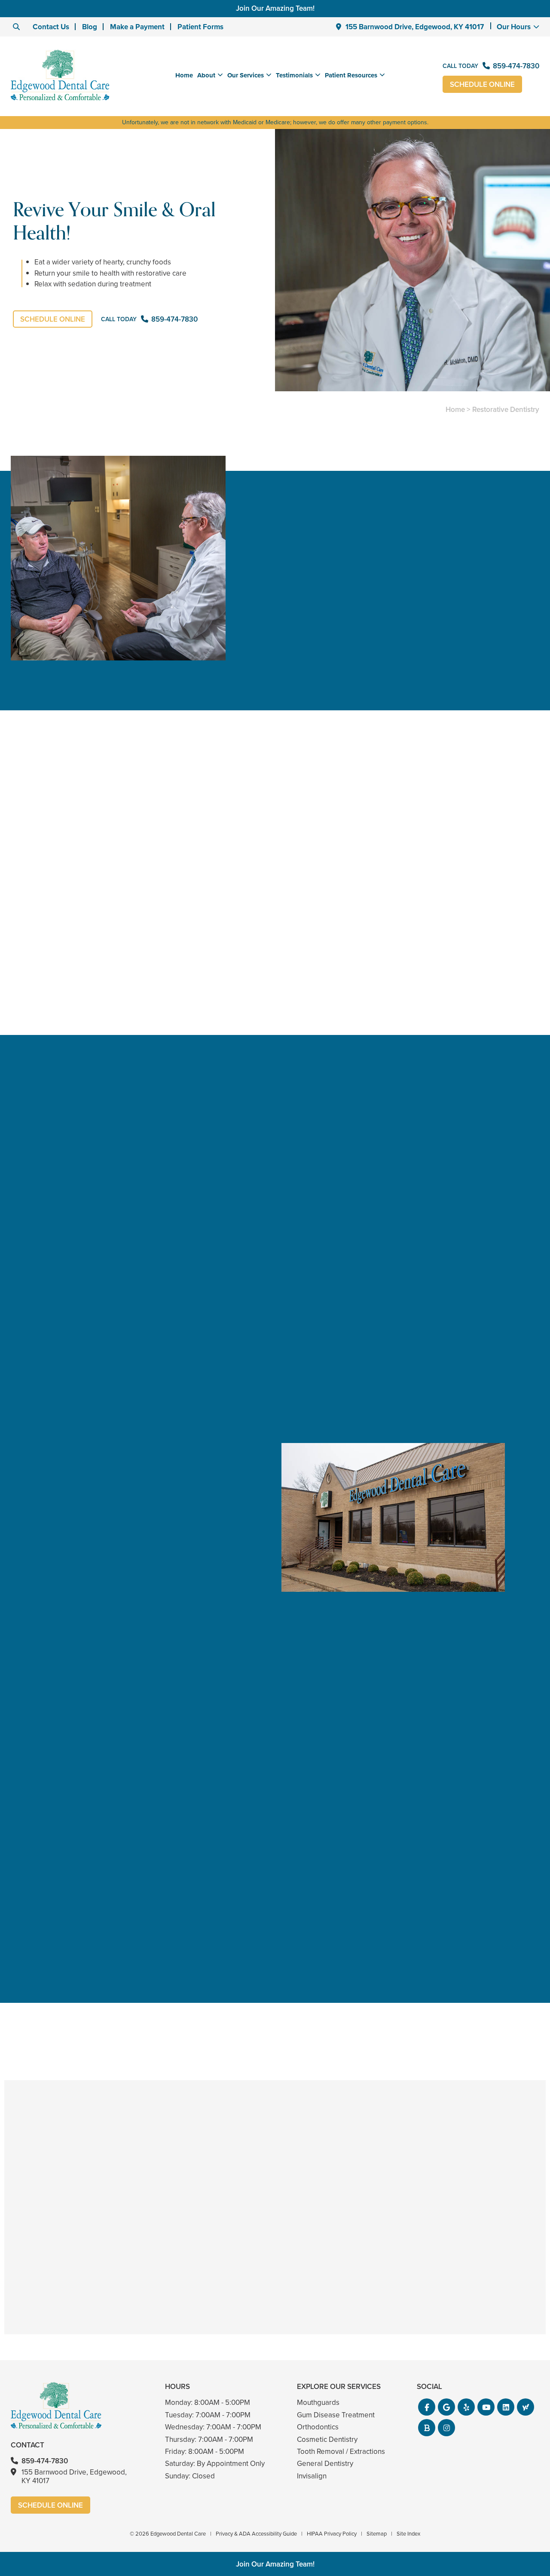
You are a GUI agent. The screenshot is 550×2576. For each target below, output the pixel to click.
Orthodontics (318, 2427)
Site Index (408, 2534)
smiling (22, 822)
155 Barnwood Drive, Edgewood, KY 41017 (415, 27)
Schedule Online (482, 84)
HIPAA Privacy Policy (332, 2534)
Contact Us (51, 27)
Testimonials (294, 75)
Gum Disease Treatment (336, 2415)
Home (184, 75)
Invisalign (312, 2476)
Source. (498, 835)
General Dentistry (325, 2464)
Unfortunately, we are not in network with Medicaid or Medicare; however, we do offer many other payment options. (275, 122)
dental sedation (264, 954)
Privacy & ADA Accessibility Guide (256, 2534)
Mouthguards (318, 2403)
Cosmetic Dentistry (327, 2439)
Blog (90, 27)
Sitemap (377, 2534)
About (206, 75)
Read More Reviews (112, 2021)
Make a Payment (137, 27)
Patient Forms (200, 27)
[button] (427, 2407)
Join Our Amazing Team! (275, 8)
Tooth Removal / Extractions (341, 2452)
